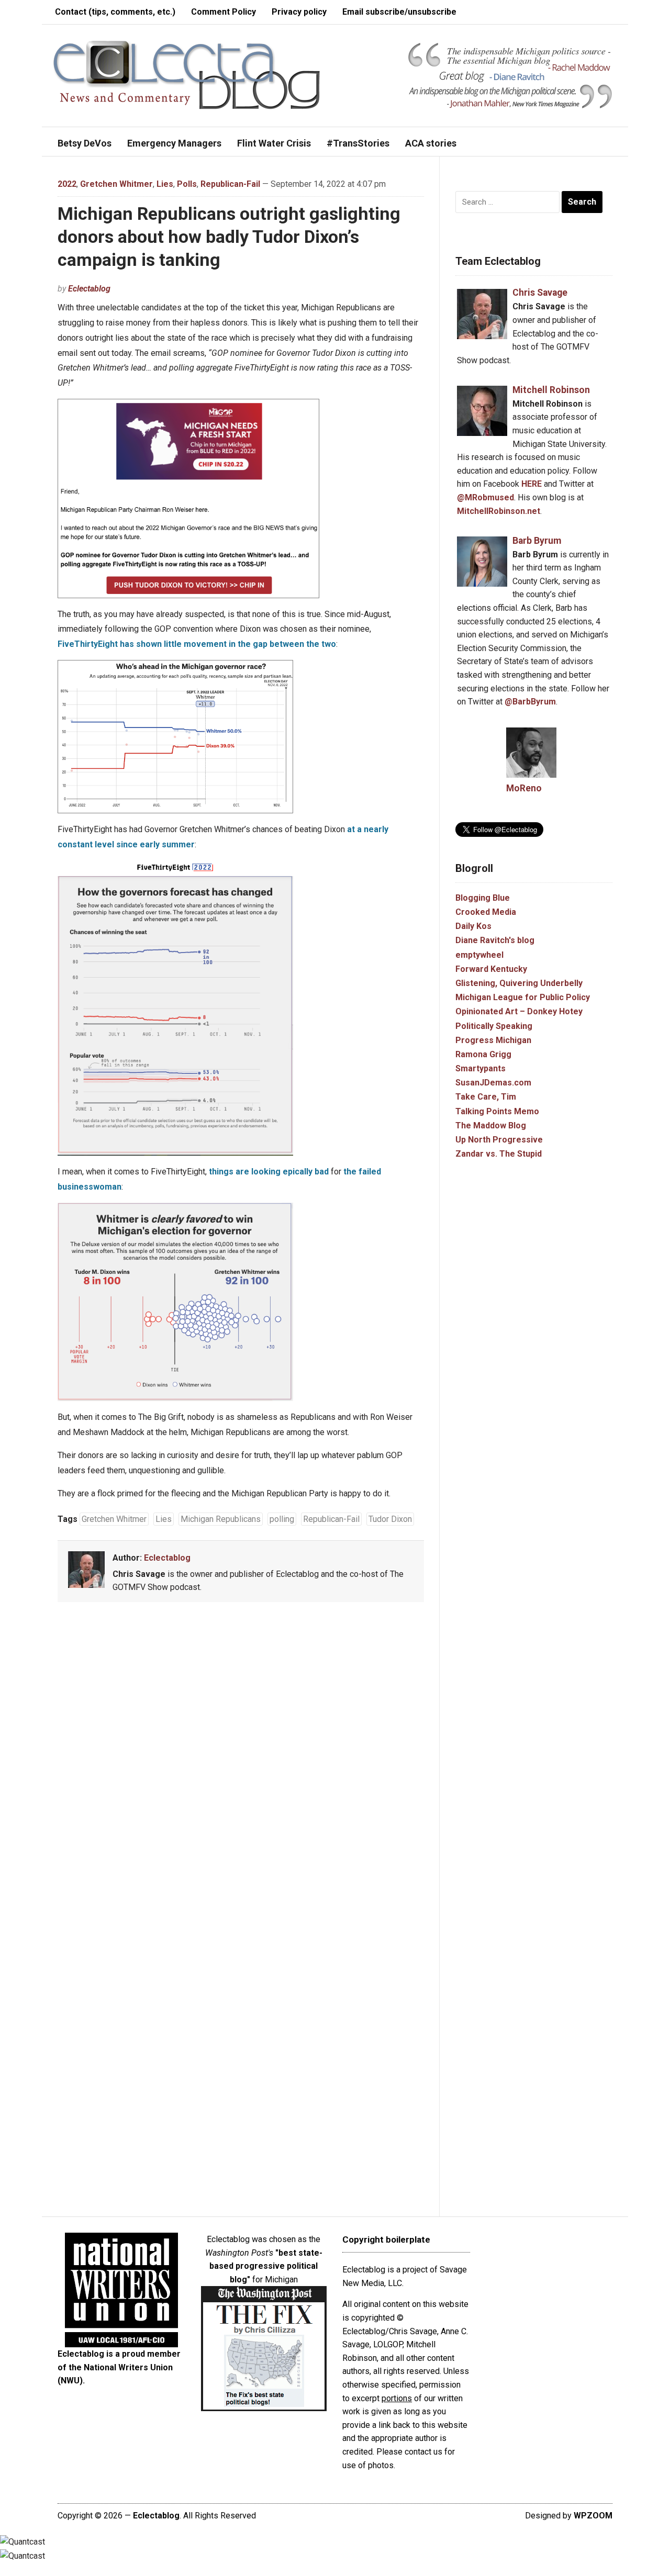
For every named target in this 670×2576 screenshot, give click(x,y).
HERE (532, 484)
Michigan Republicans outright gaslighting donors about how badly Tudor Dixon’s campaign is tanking (229, 237)
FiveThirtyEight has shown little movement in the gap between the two (197, 644)
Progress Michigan (493, 1040)
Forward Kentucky (491, 969)
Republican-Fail (230, 184)
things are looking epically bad (269, 1172)
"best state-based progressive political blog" (266, 2266)
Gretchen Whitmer (116, 184)
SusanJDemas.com (493, 1083)
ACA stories (431, 143)
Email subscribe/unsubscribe (399, 12)
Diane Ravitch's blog (495, 940)
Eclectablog (89, 289)
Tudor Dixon (390, 1519)
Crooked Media (486, 912)
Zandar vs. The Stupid (499, 1154)
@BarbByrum (530, 702)
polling (282, 1519)
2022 (67, 184)
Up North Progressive (499, 1140)
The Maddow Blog (491, 1125)
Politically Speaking (494, 1026)
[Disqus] (241, 1765)
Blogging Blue (483, 898)
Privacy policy (299, 12)
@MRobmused (485, 497)
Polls (187, 184)
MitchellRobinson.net (499, 511)
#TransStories (358, 143)
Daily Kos (473, 926)
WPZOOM (593, 2516)
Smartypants (481, 1068)
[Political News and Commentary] (186, 75)
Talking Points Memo (497, 1111)
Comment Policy (224, 12)
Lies (165, 184)
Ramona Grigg (483, 1054)
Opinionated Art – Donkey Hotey (519, 1011)
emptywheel (479, 955)
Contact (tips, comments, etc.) (115, 12)
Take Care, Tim (486, 1097)
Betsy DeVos (85, 143)
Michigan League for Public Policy (523, 997)
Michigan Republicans (221, 1519)
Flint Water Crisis (274, 143)
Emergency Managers (174, 143)
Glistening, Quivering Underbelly (519, 983)
